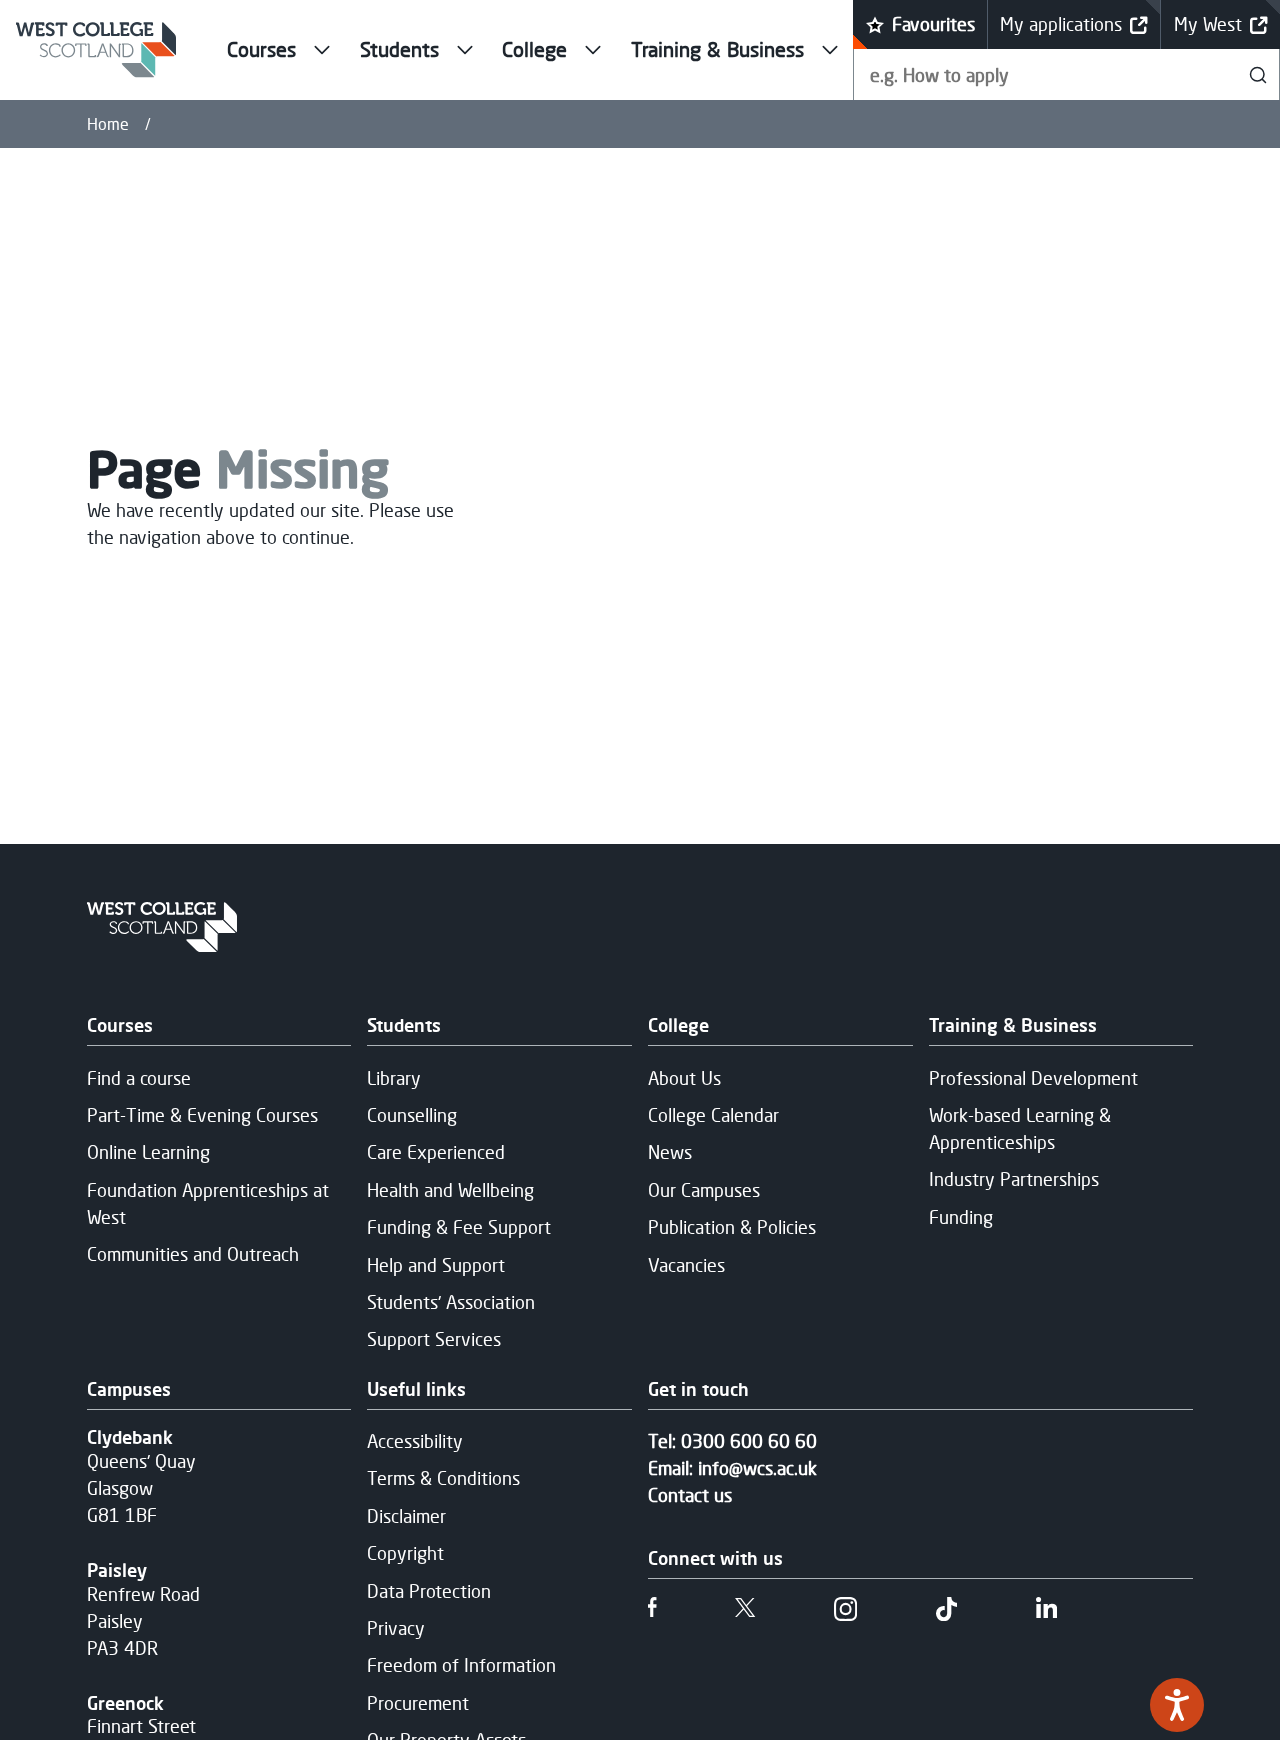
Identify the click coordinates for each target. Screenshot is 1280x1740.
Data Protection (429, 1591)
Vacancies (686, 1265)
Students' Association (451, 1302)
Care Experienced (436, 1152)
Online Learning (148, 1152)
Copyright (405, 1553)
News (670, 1152)
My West (1208, 24)
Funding (961, 1217)
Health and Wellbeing (450, 1190)
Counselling (412, 1115)
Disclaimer (406, 1516)
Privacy (396, 1628)
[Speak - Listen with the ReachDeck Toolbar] (1177, 1705)
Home (108, 124)
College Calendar (713, 1115)
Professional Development (1033, 1078)
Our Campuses (704, 1190)
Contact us (690, 1495)
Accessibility (415, 1441)
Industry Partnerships (1014, 1179)
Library (394, 1078)
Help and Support (436, 1265)
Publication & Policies (732, 1227)
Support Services (434, 1339)
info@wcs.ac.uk (757, 1468)
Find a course (139, 1078)
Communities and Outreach (193, 1254)
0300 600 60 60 (749, 1441)
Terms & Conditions (443, 1478)
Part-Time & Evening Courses (202, 1115)
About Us (684, 1078)
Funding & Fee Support (459, 1227)
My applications (1061, 24)
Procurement (418, 1703)
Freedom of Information (461, 1665)
